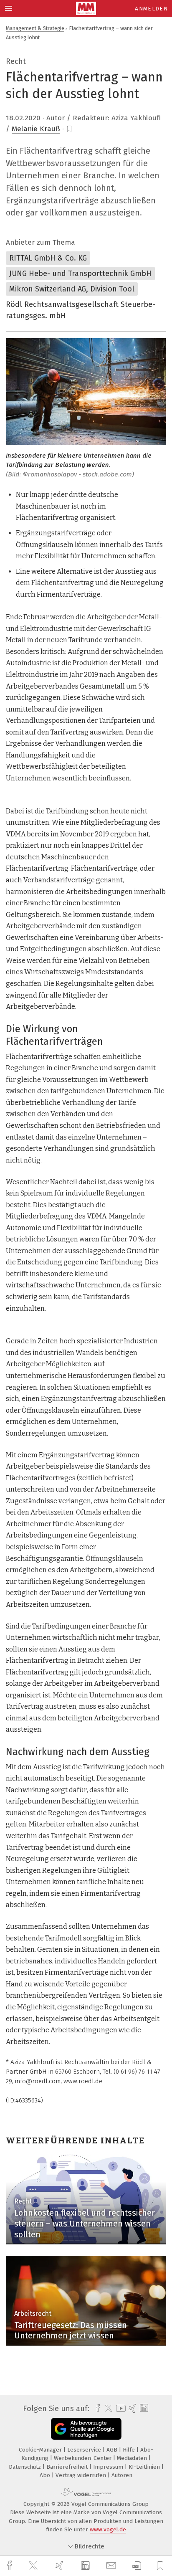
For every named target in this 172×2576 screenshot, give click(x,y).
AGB (113, 2450)
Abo (46, 2475)
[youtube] (119, 2408)
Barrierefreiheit (68, 2467)
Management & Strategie (35, 28)
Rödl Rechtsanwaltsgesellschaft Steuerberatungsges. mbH (81, 310)
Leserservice (85, 2450)
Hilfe (130, 2450)
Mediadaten (133, 2458)
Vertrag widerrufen (82, 2475)
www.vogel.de (108, 2529)
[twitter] (34, 2566)
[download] (137, 2566)
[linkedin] (86, 2566)
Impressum (109, 2467)
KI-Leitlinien (145, 2467)
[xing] (61, 2566)
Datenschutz (26, 2467)
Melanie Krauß (36, 129)
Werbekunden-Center (83, 2458)
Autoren (122, 2475)
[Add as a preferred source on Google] (86, 2429)
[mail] (112, 2566)
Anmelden (151, 9)
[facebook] (10, 2566)
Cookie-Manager (41, 2450)
